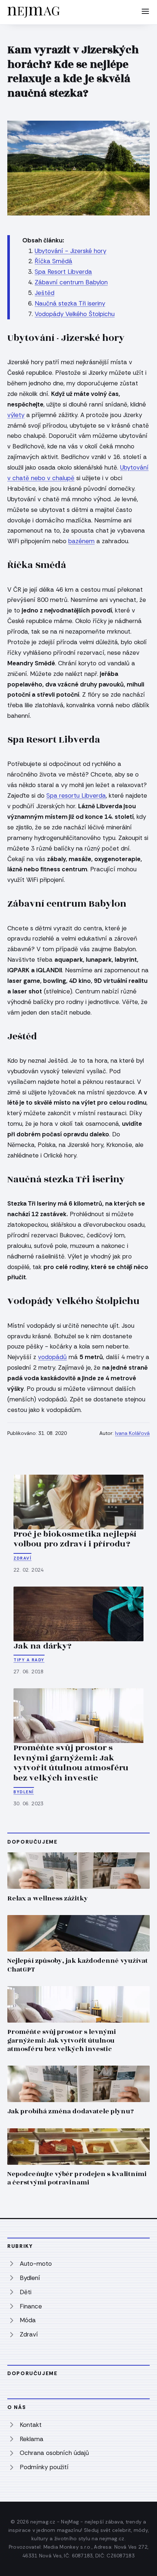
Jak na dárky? (43, 1646)
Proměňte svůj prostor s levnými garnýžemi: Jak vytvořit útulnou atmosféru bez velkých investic (71, 1763)
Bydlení (24, 1792)
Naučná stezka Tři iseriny (70, 303)
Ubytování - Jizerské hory (70, 251)
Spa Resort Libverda (63, 272)
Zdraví (22, 1558)
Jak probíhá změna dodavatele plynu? (70, 2111)
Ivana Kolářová (132, 1433)
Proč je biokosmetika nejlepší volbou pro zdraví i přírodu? (75, 1539)
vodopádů (52, 1357)
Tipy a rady (29, 1660)
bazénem (81, 541)
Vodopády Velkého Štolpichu (75, 314)
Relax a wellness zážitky (48, 1898)
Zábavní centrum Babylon (71, 282)
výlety (16, 415)
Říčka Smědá (53, 261)
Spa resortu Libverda (76, 795)
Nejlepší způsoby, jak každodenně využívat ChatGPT (78, 1965)
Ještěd (45, 293)
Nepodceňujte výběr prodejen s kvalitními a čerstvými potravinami (77, 2178)
